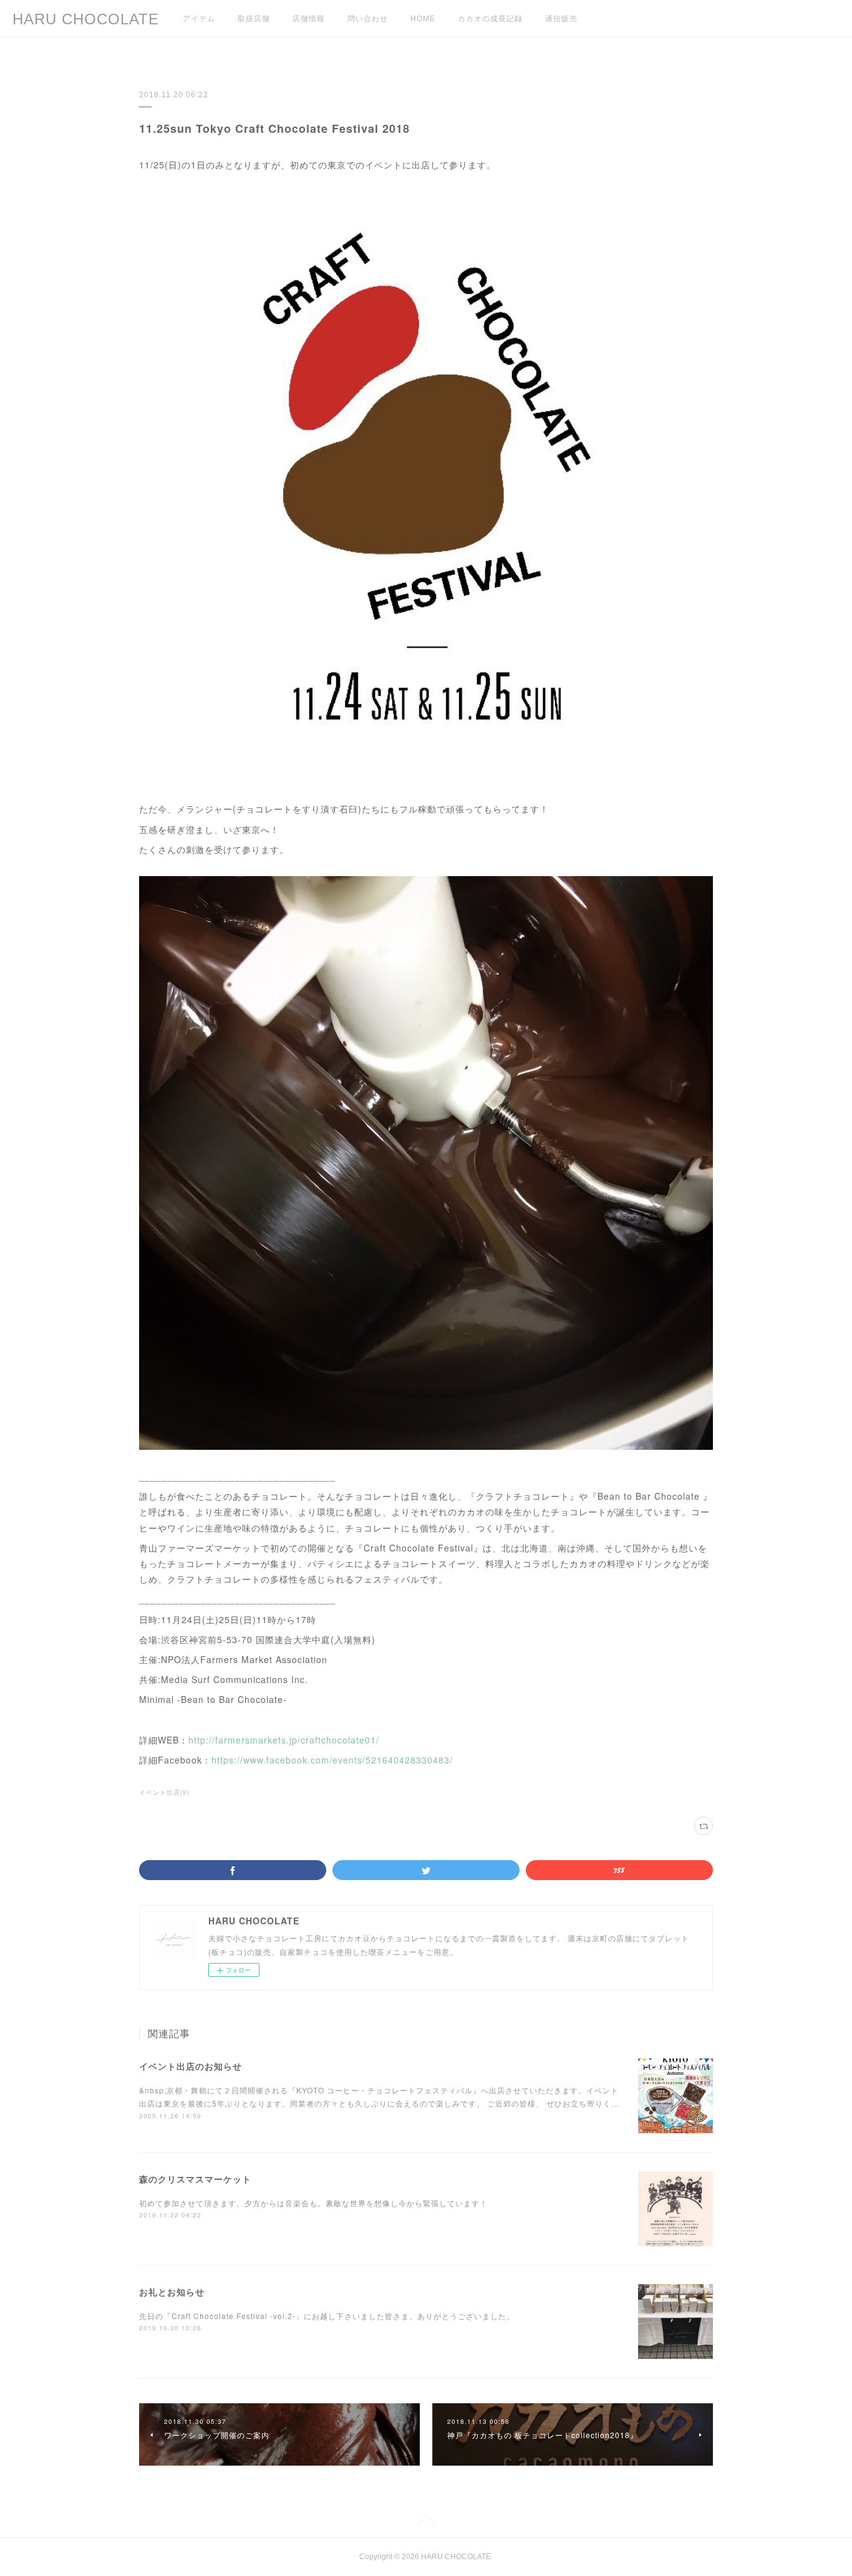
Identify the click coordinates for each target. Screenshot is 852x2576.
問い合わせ (368, 19)
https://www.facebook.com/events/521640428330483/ (332, 1760)
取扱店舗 (254, 19)
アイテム (199, 19)
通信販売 (561, 19)
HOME (423, 19)
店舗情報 (309, 19)
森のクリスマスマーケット (195, 2179)
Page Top (426, 2522)
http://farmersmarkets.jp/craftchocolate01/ (284, 1740)
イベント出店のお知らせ (191, 2066)
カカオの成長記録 (490, 19)
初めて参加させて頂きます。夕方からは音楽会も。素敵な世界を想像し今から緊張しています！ (313, 2203)
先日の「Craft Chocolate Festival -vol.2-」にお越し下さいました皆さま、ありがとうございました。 (327, 2316)
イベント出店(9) (164, 1792)
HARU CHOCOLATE (86, 19)
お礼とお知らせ (172, 2292)
